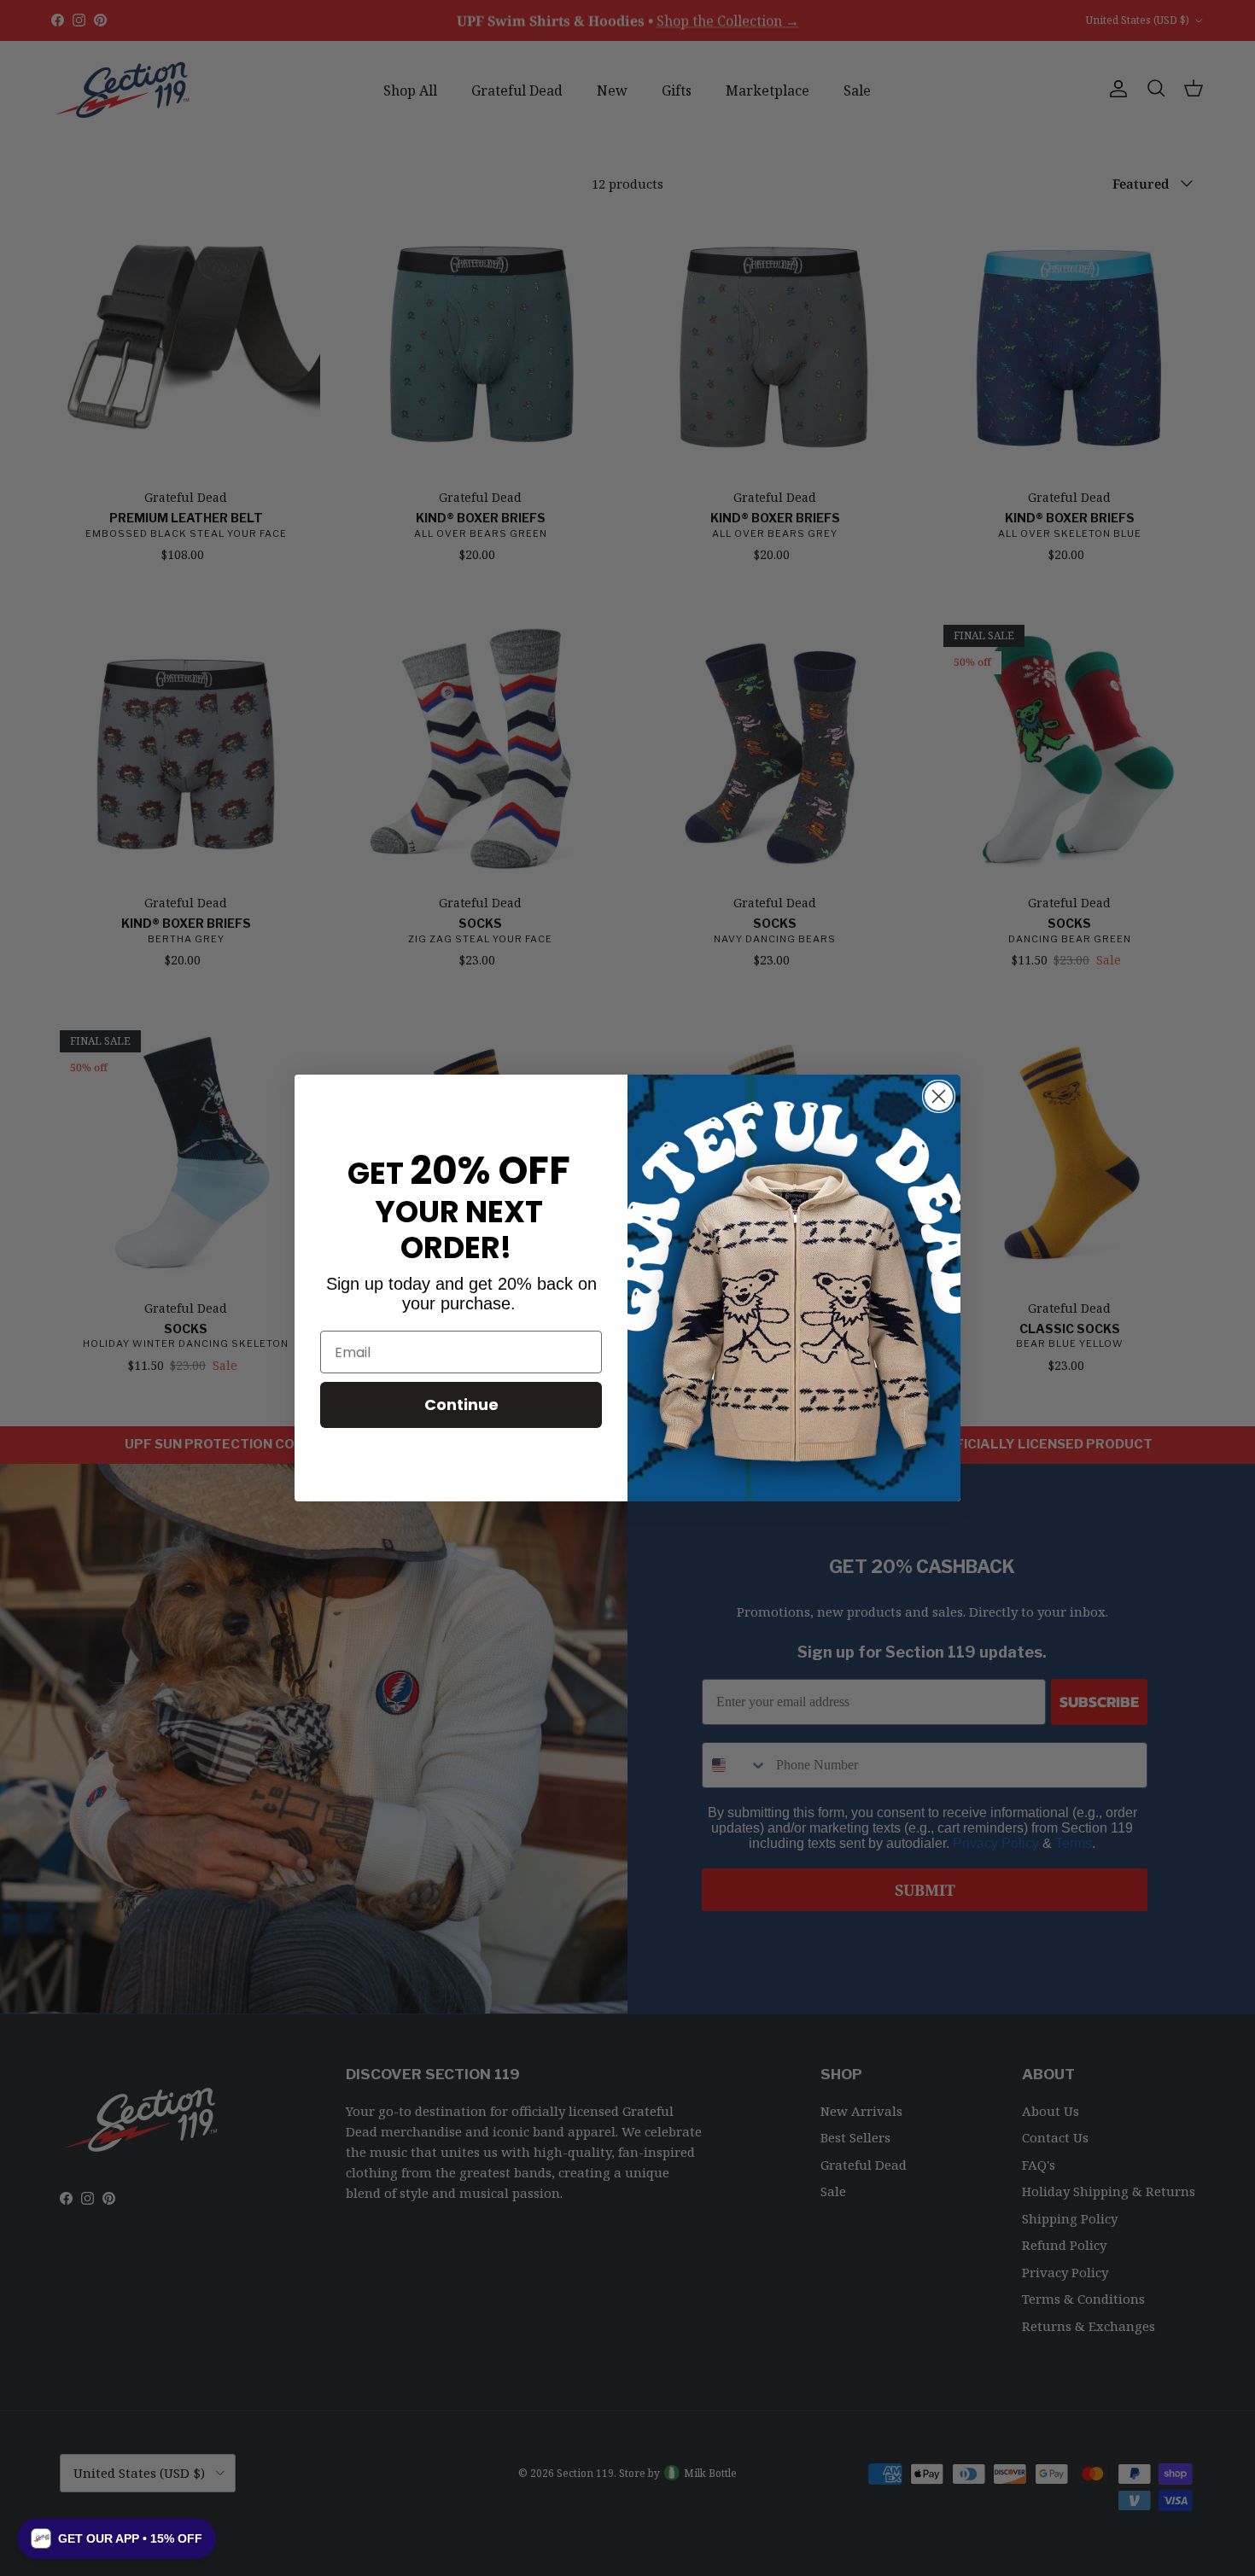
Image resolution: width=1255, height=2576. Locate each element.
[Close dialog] (939, 1096)
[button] (117, 2538)
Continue (461, 1405)
